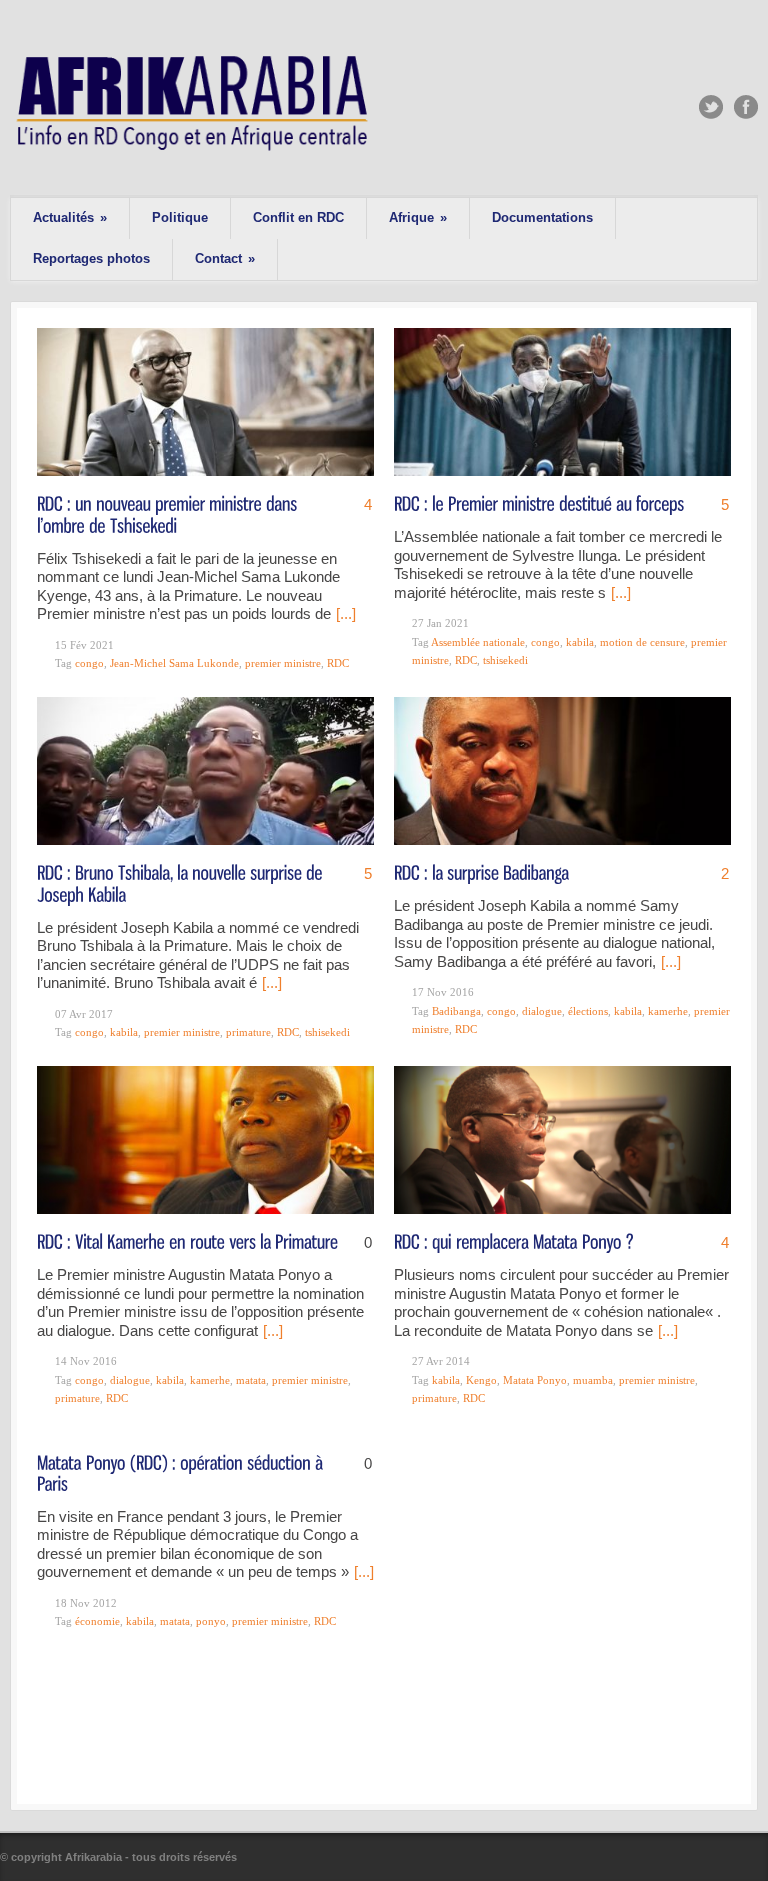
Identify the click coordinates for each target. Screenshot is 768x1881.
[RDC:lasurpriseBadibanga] (481, 871)
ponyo (211, 1621)
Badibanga (456, 1011)
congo (89, 663)
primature (248, 1032)
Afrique (418, 217)
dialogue (542, 1011)
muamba (593, 1380)
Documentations (542, 217)
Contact (225, 258)
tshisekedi (505, 660)
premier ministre (283, 663)
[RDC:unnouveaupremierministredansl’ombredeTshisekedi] (169, 513)
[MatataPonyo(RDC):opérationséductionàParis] (182, 1472)
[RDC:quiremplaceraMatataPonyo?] (514, 1240)
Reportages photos (91, 258)
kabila (580, 642)
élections (588, 1011)
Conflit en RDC (298, 217)
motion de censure (642, 642)
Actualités (70, 217)
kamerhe (668, 1011)
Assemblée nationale (478, 642)
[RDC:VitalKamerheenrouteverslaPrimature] (187, 1240)
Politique (180, 217)
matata (251, 1380)
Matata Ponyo (535, 1380)
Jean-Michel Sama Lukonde (174, 663)
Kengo (481, 1380)
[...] (346, 613)
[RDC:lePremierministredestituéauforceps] (539, 502)
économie (97, 1621)
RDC (338, 663)
